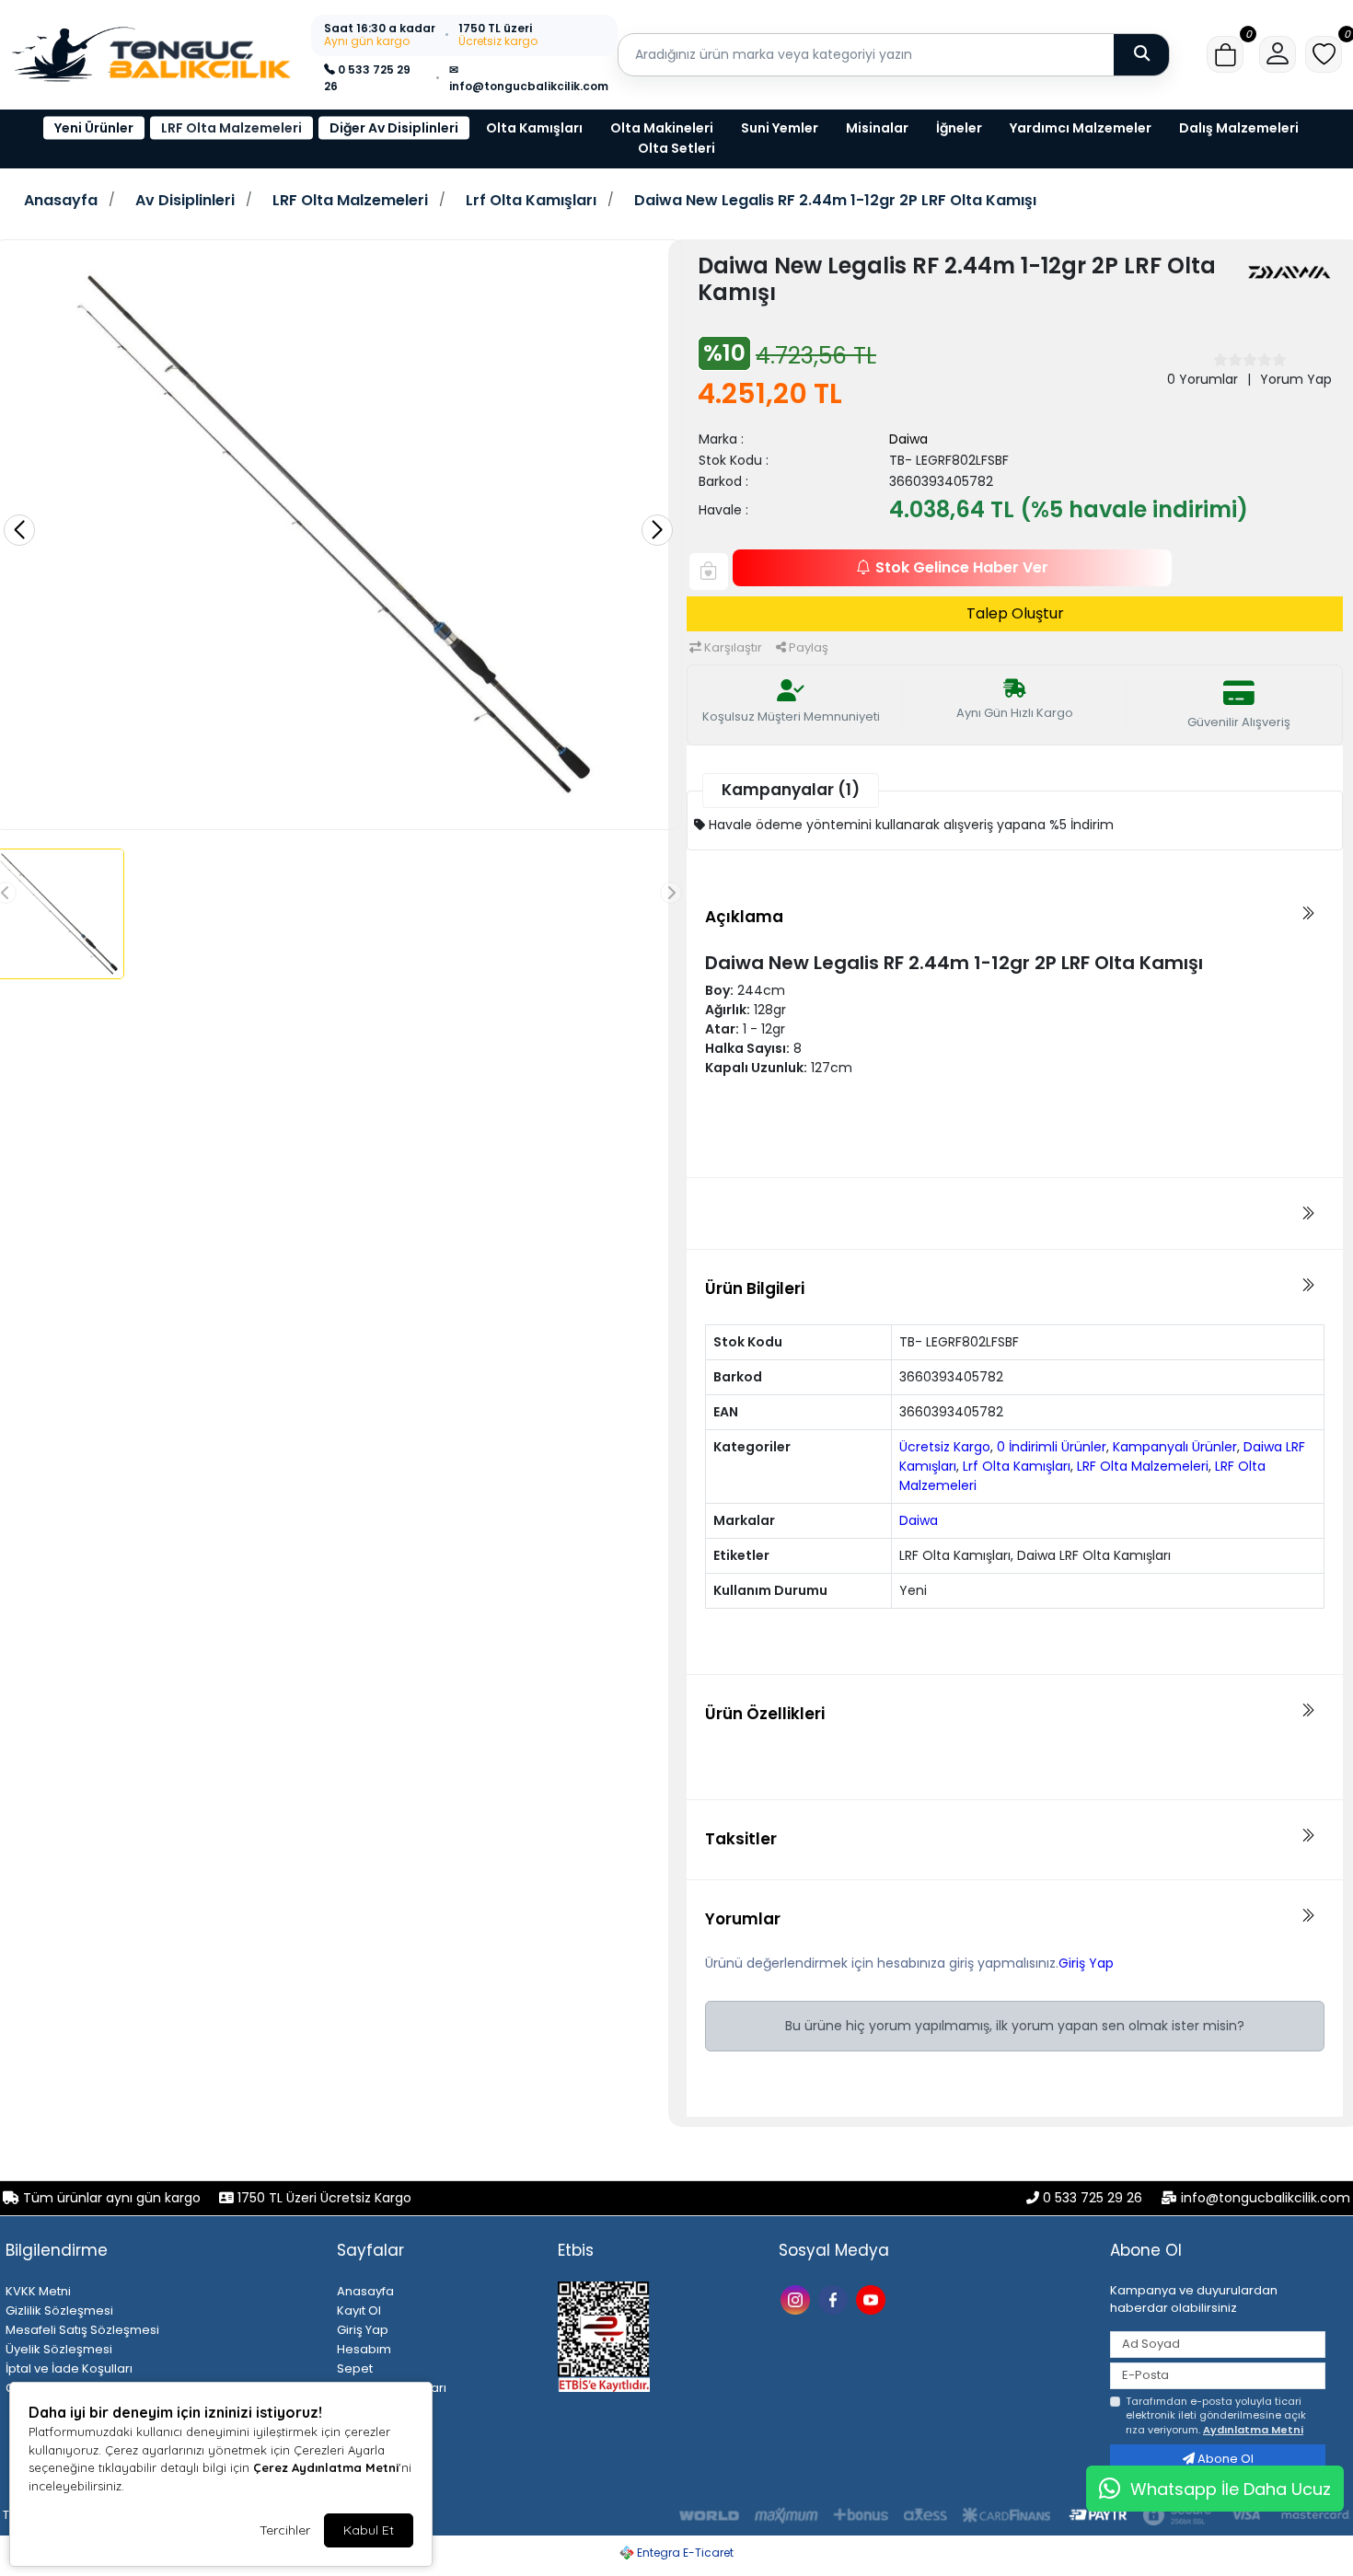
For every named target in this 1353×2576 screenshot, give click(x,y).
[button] (1225, 54)
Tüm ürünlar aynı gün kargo (112, 2198)
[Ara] (1141, 54)
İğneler (959, 128)
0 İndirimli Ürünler (1052, 1447)
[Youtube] (873, 2299)
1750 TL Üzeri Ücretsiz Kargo (323, 2198)
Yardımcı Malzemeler (1081, 128)
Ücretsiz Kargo (945, 1447)
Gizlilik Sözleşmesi (59, 2310)
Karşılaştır (732, 647)
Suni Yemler (780, 128)
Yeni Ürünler (94, 128)
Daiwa (908, 439)
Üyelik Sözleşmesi (59, 2349)
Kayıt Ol (359, 2310)
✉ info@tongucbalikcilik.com (529, 78)
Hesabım (364, 2349)
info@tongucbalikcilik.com (1266, 2198)
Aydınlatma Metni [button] (1253, 2430)
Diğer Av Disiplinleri (394, 128)
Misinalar (877, 128)
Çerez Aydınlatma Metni (326, 2467)
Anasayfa (61, 201)
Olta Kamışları (534, 128)
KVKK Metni (38, 2291)
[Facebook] (835, 2299)
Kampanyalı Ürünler (1175, 1447)
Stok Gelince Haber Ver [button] (962, 567)
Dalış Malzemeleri (1239, 128)
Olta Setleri (676, 148)
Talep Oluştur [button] (1015, 613)
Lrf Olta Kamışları (531, 201)
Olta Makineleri (662, 128)
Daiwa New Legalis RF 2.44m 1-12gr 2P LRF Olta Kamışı (835, 201)
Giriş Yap (1086, 1963)
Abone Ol (1224, 2459)
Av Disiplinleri (185, 201)
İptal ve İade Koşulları (69, 2368)
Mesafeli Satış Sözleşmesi (82, 2330)
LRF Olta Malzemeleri (231, 128)
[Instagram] (798, 2299)
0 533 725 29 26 (367, 78)
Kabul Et (369, 2530)
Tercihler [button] (285, 2530)
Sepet (355, 2368)
